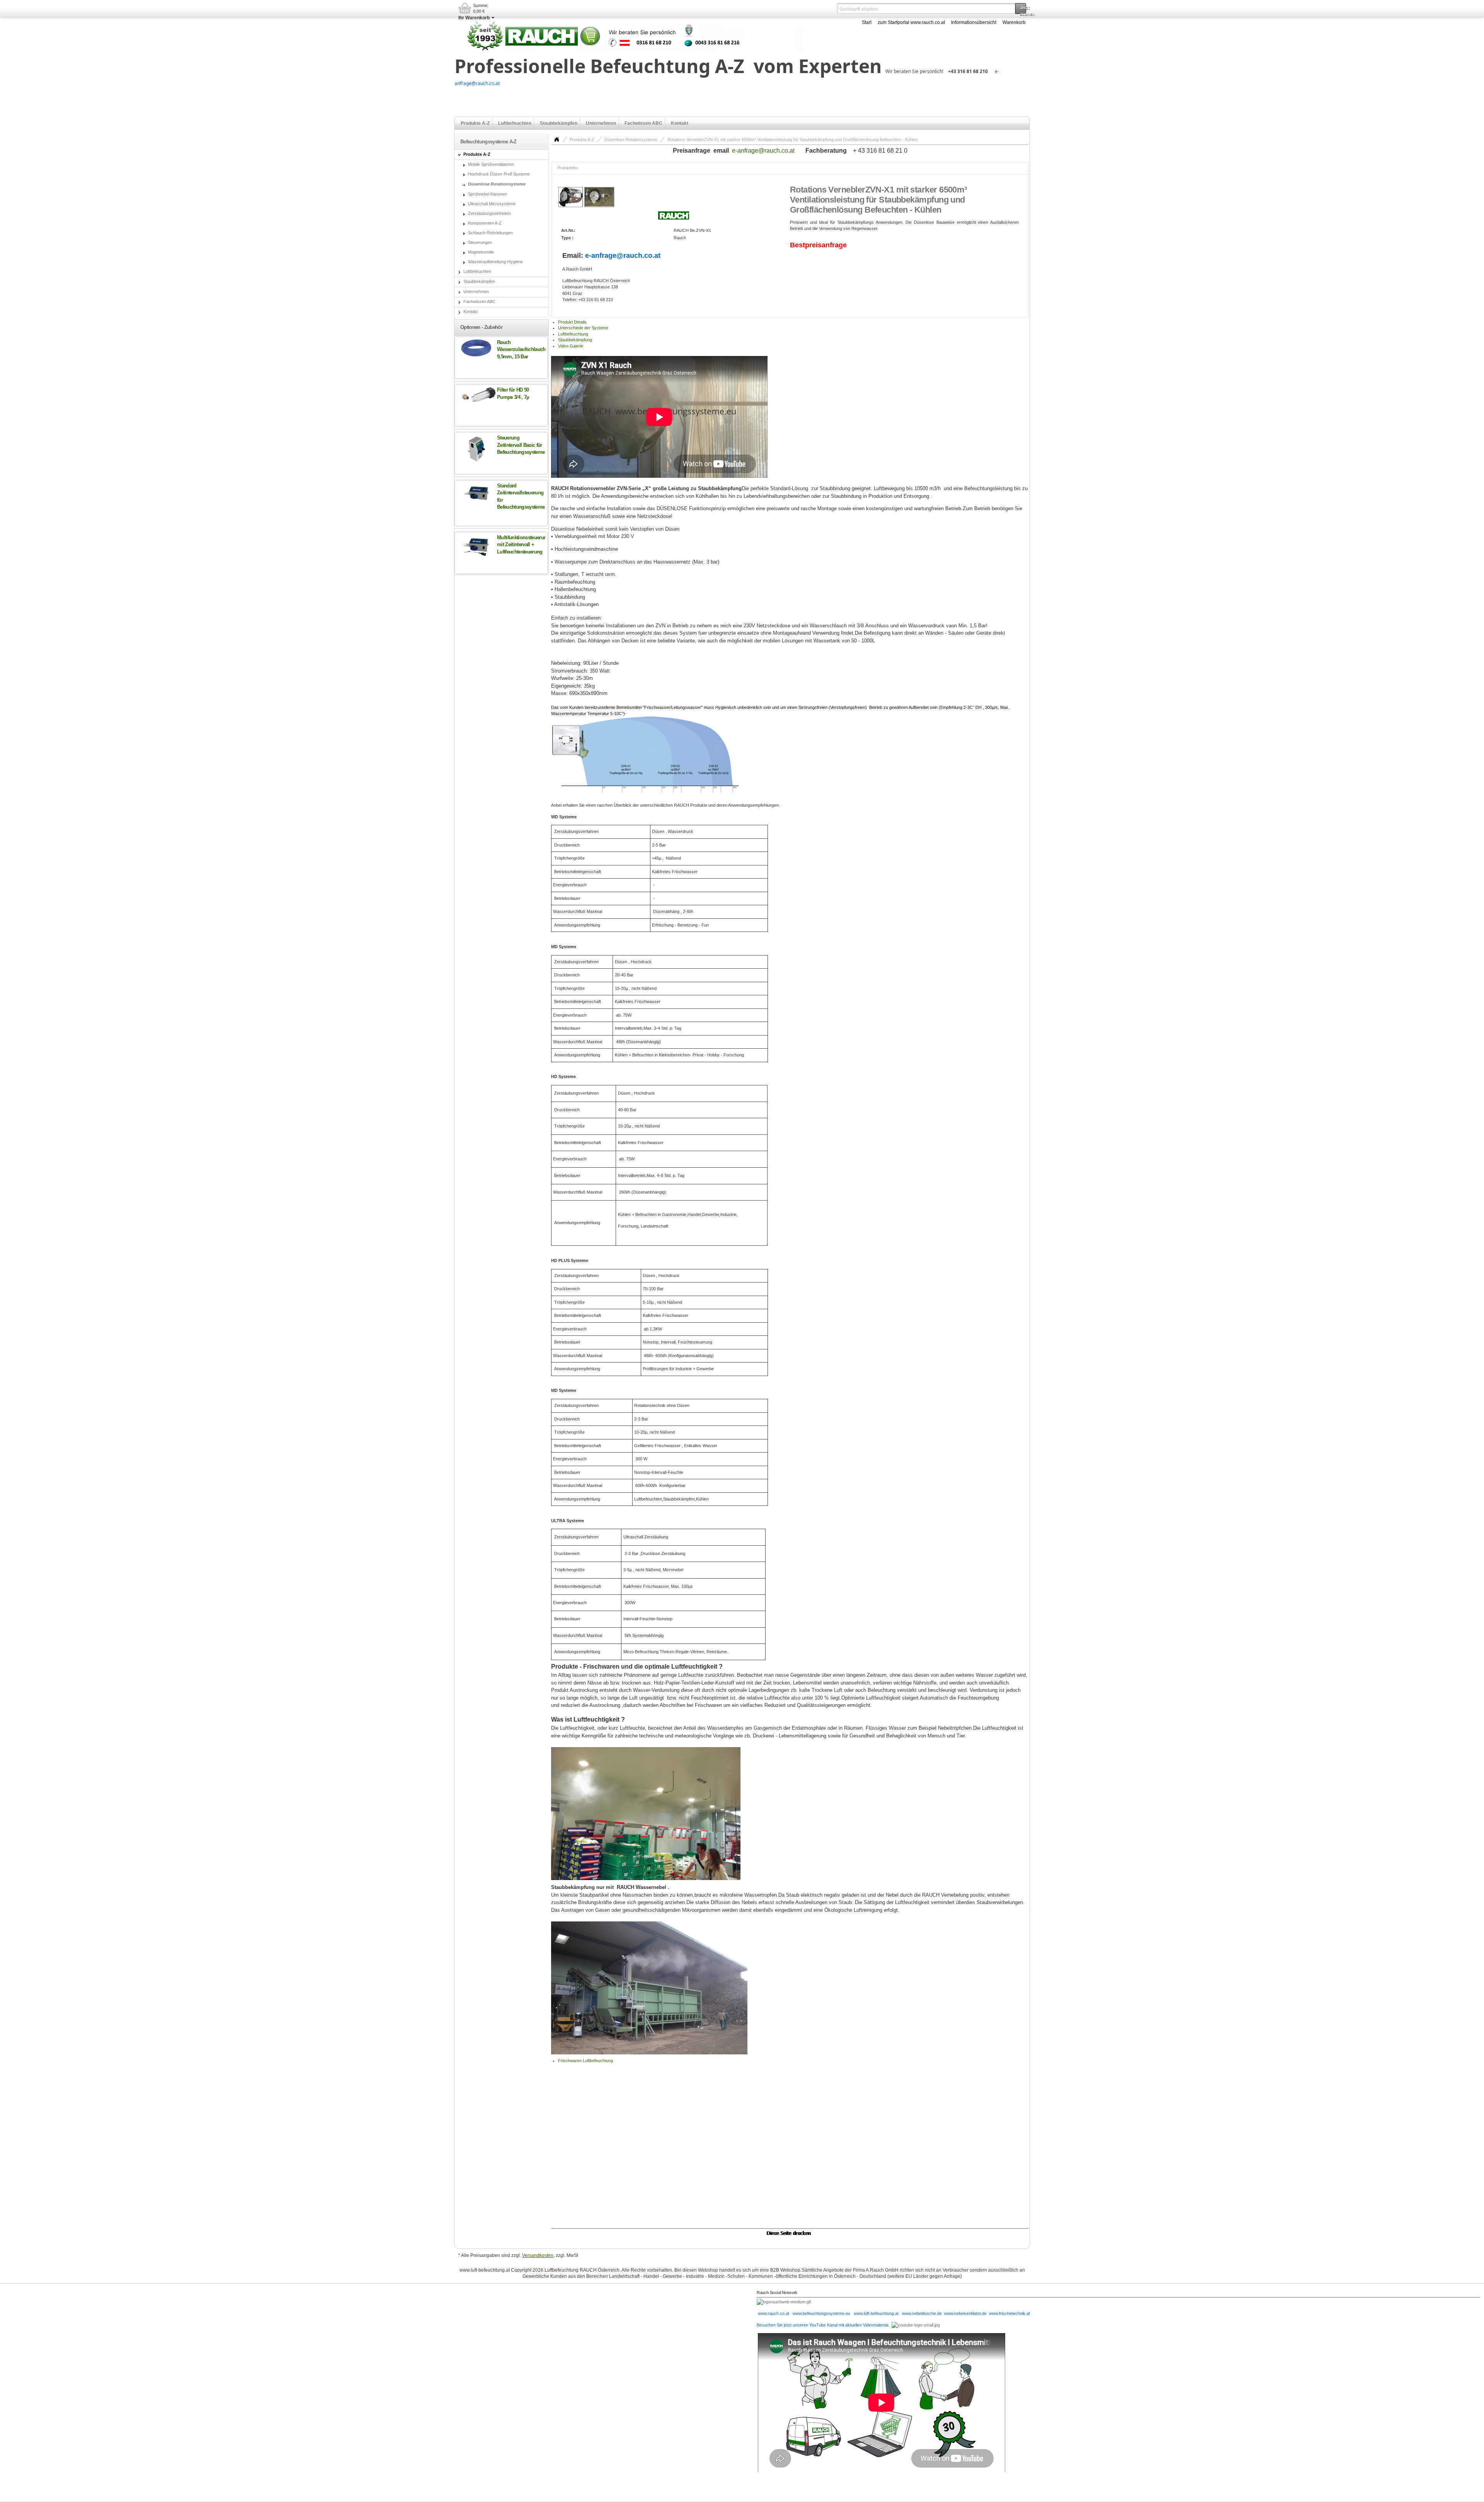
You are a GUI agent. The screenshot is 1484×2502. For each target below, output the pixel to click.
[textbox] (926, 9)
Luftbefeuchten (515, 123)
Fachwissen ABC (643, 123)
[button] (1021, 9)
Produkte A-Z (475, 123)
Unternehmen (601, 123)
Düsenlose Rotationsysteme (631, 140)
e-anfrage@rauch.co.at (763, 151)
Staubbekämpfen (559, 123)
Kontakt (680, 123)
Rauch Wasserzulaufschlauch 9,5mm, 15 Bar (521, 349)
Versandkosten (538, 2255)
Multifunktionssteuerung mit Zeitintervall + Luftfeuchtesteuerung (523, 545)
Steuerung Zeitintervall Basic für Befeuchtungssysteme (521, 445)
